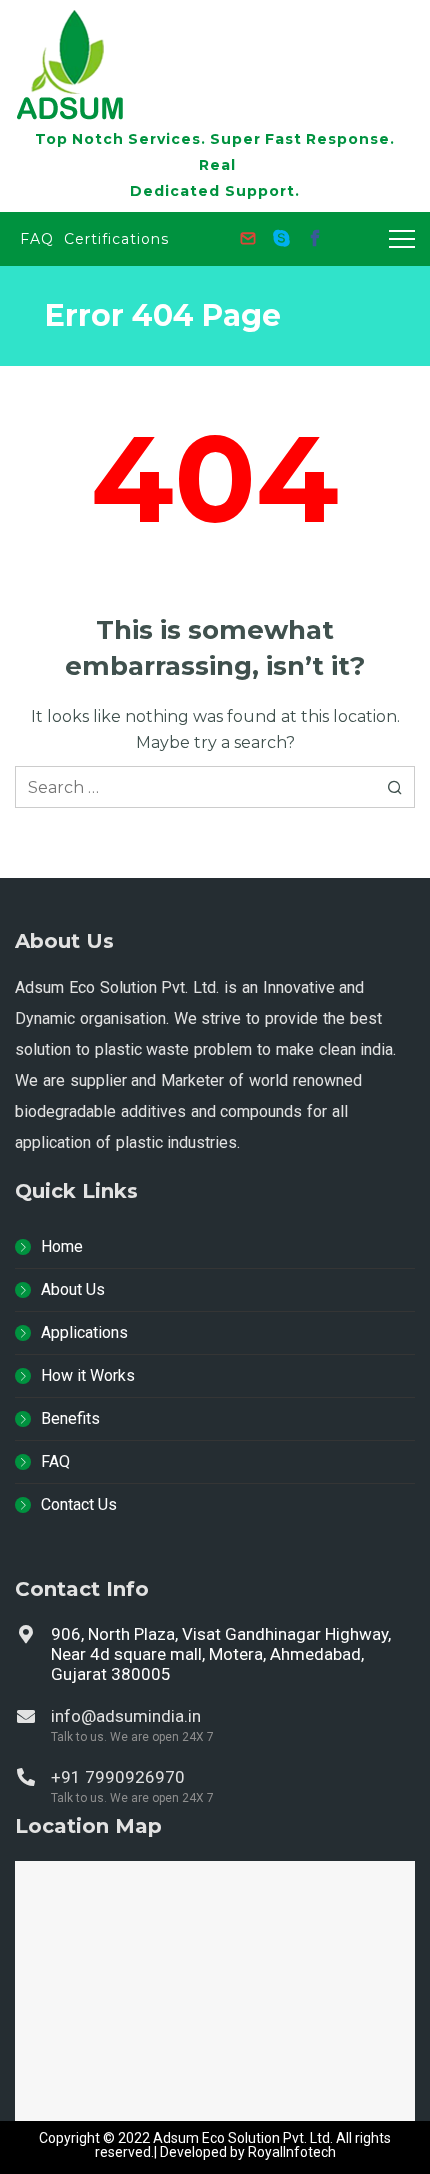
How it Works (88, 1375)
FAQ (55, 1461)
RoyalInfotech (292, 2152)
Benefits (70, 1418)
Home (62, 1246)
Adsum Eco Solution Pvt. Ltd (241, 2138)
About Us (73, 1289)
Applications (84, 1332)
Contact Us (79, 1504)
